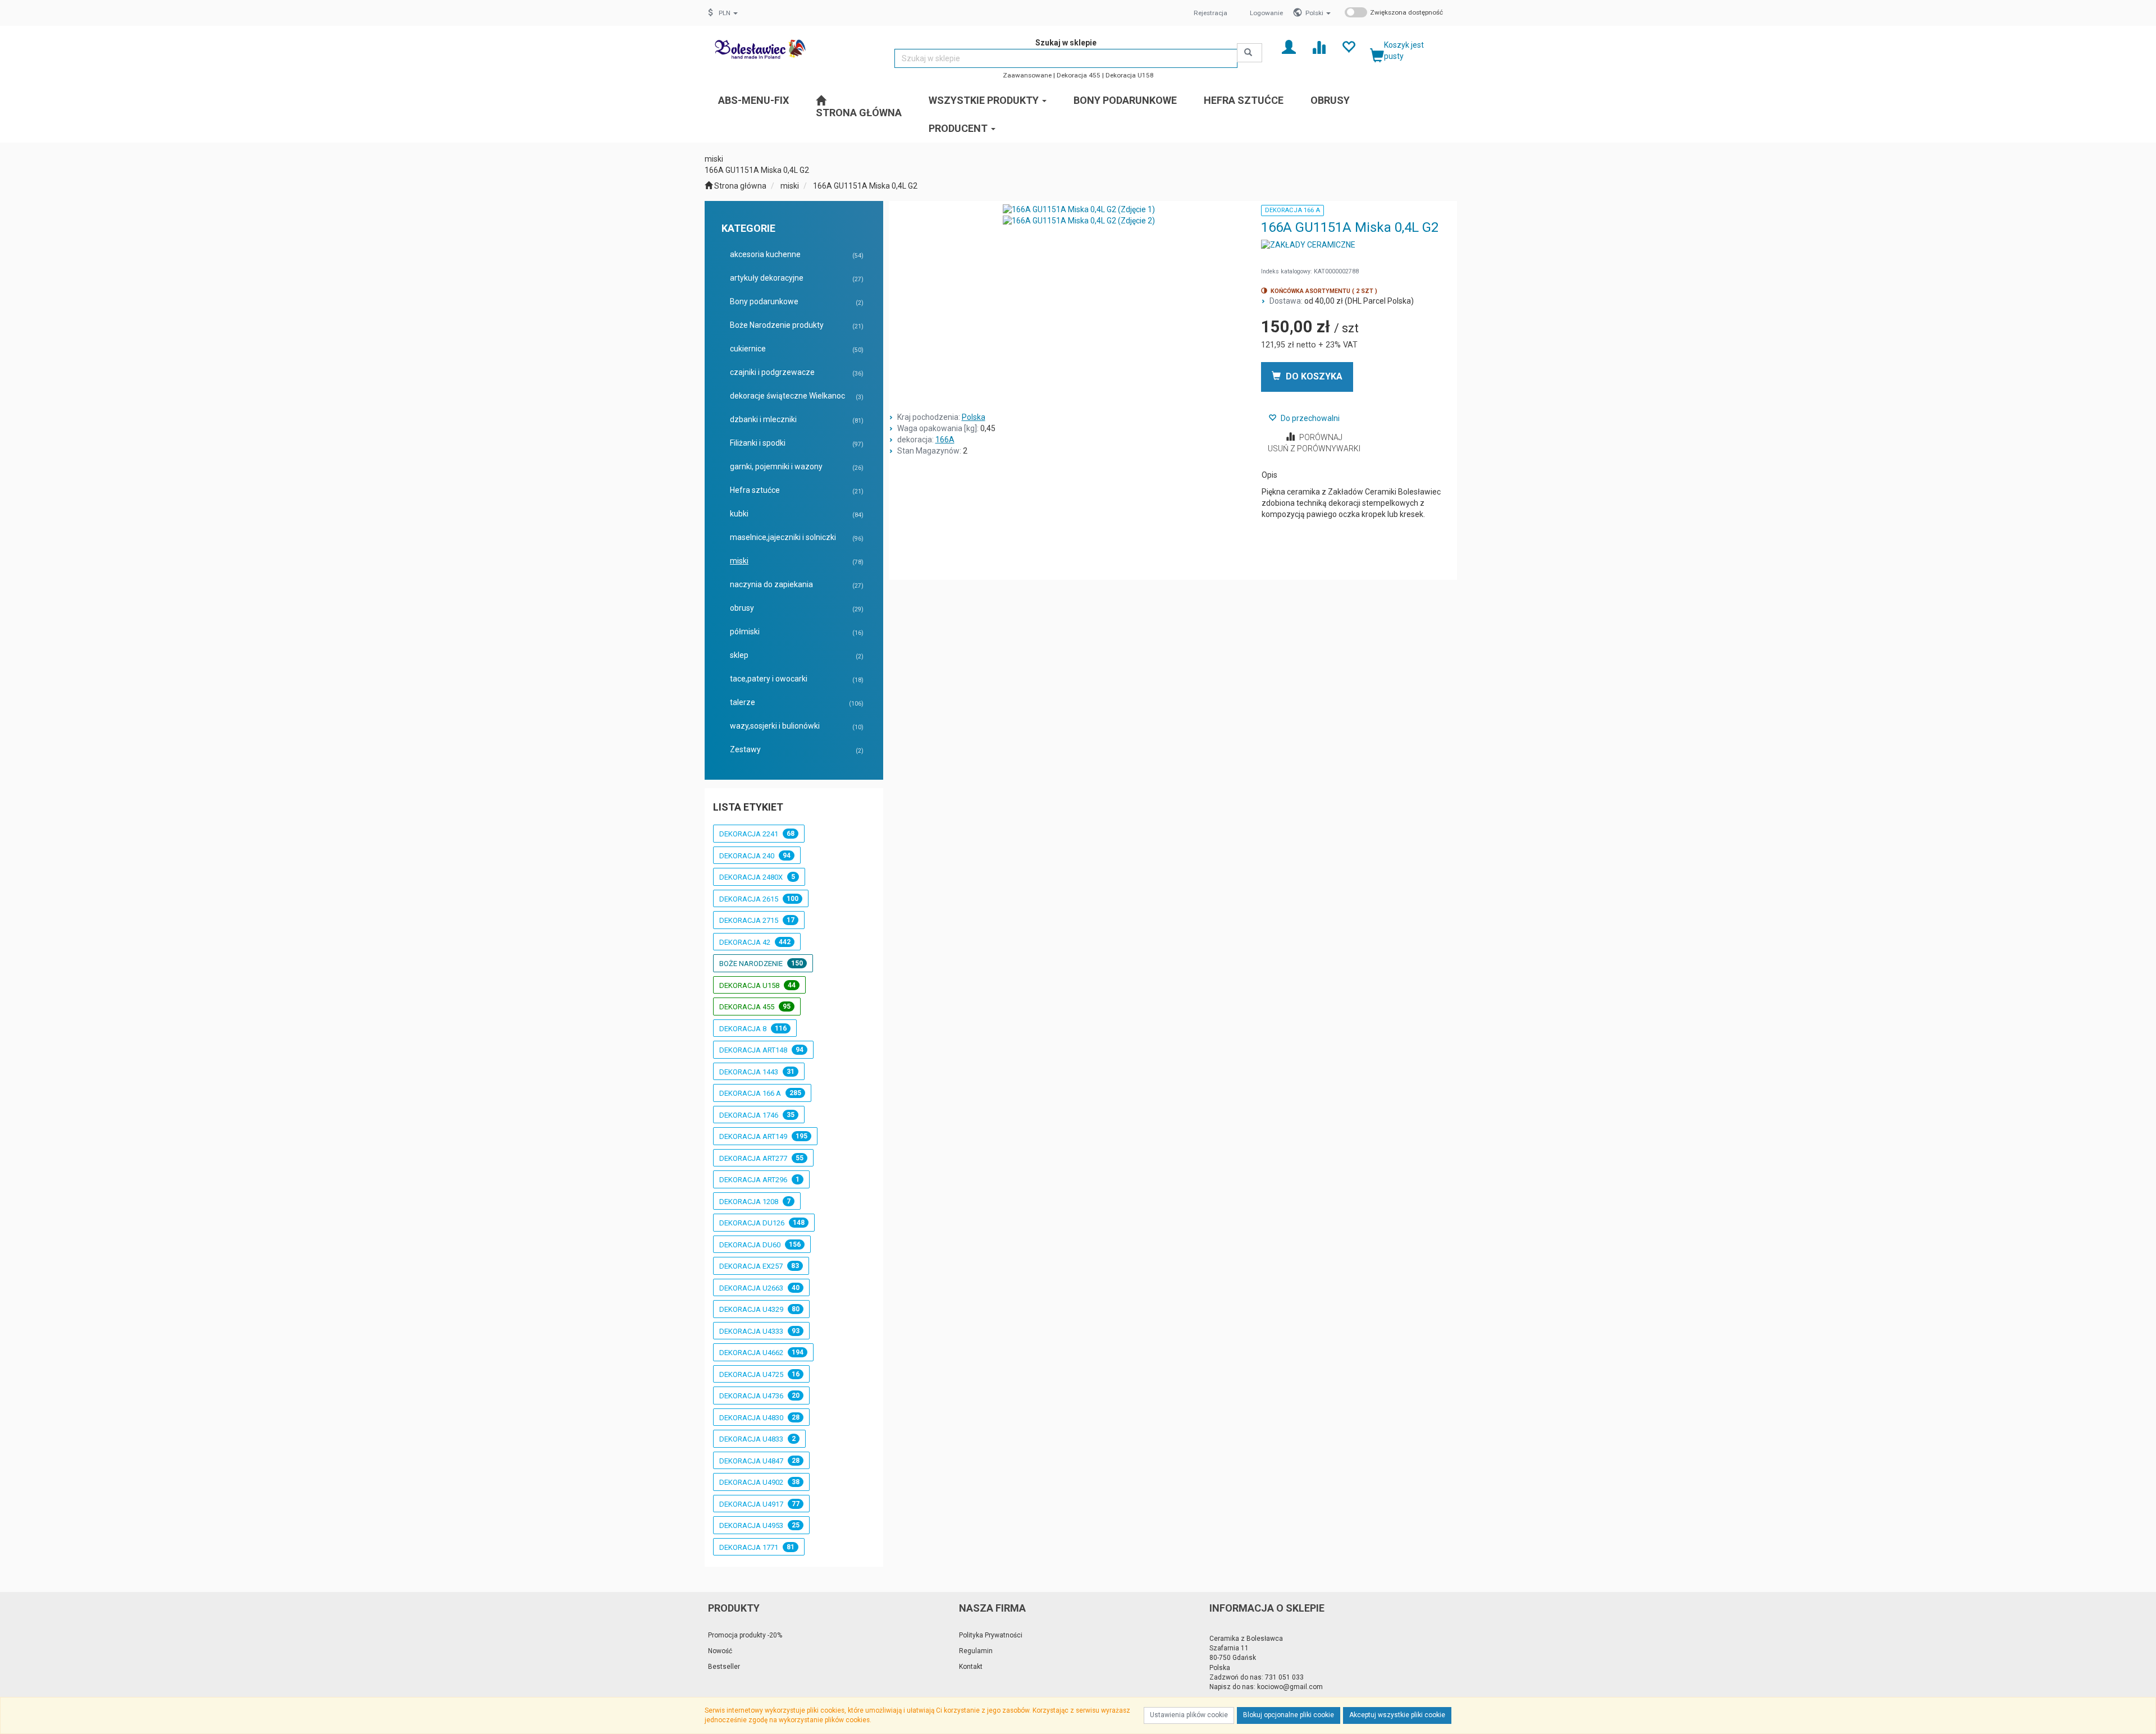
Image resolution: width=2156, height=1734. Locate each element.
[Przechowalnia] (1348, 46)
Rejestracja (1211, 13)
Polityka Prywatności (991, 1635)
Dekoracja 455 (1079, 75)
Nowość (720, 1651)
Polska (974, 417)
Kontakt (971, 1667)
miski (790, 186)
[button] (1318, 13)
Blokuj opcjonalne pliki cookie (1289, 1715)
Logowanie (1266, 13)
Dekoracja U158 (1130, 75)
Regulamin (976, 1651)
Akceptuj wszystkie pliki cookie (1397, 1715)
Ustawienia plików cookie (1189, 1715)
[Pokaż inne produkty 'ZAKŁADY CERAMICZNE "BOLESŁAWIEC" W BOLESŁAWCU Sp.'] (1308, 245)
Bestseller (724, 1667)
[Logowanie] (1289, 46)
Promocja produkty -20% (745, 1635)
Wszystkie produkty (985, 100)
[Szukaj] (1250, 53)
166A (945, 440)
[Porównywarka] (1319, 46)
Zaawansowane (1027, 75)
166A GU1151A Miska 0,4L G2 (865, 186)
